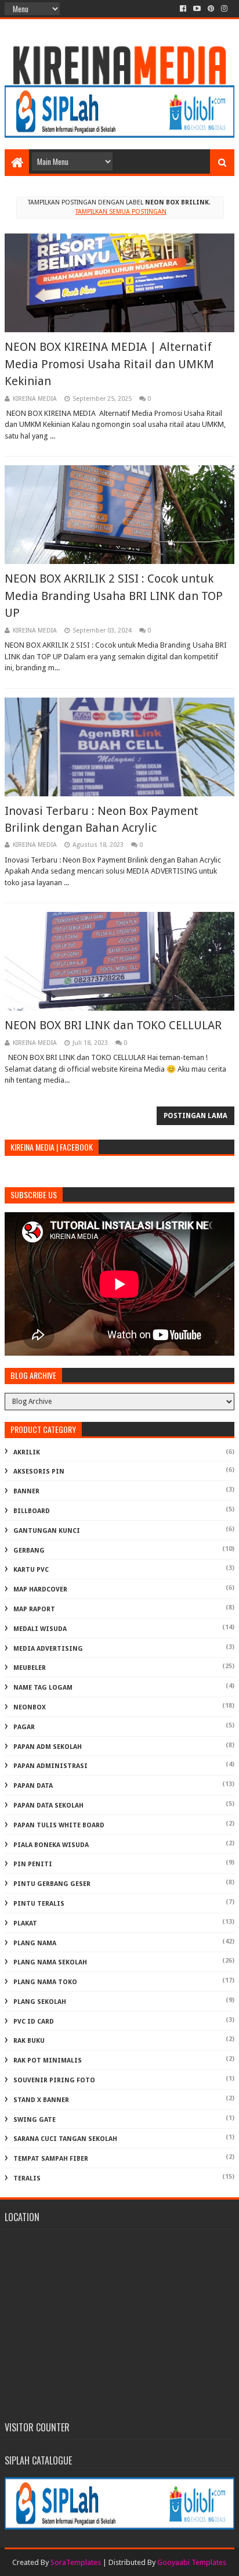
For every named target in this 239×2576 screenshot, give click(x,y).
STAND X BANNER (41, 2100)
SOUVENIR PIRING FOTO (54, 2080)
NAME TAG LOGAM (43, 1688)
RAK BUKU (29, 2041)
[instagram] (224, 9)
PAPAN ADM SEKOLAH (48, 1747)
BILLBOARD (32, 1511)
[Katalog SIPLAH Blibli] (119, 135)
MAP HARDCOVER (40, 1589)
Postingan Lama (195, 1116)
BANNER (26, 1491)
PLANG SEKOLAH (40, 2002)
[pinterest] (211, 9)
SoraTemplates (76, 2562)
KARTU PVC (31, 1570)
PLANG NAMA (35, 1943)
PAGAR (24, 1727)
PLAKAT (25, 1923)
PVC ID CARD (34, 2022)
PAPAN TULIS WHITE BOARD (59, 1825)
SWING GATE (35, 2120)
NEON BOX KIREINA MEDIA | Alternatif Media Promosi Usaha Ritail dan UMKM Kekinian (109, 364)
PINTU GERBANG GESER (52, 1884)
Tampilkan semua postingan (121, 212)
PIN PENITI (33, 1864)
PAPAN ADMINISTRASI (50, 1766)
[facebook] (183, 9)
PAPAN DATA (33, 1786)
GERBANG (29, 1551)
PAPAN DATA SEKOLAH (48, 1806)
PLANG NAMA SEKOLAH (50, 1962)
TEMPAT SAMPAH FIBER (51, 2159)
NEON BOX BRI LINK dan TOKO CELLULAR (113, 1025)
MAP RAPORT (34, 1609)
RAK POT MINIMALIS (48, 2061)
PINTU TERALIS (39, 1904)
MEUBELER (30, 1668)
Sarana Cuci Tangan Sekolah (65, 2139)
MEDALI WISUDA (40, 1629)
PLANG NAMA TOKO (45, 1982)
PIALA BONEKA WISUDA (51, 1845)
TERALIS (27, 2178)
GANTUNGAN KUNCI (47, 1531)
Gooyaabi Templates (192, 2562)
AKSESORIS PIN (39, 1472)
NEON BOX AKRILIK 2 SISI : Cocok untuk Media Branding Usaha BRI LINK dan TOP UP (114, 596)
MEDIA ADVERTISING (48, 1649)
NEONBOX (30, 1707)
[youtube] (197, 9)
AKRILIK (27, 1452)
